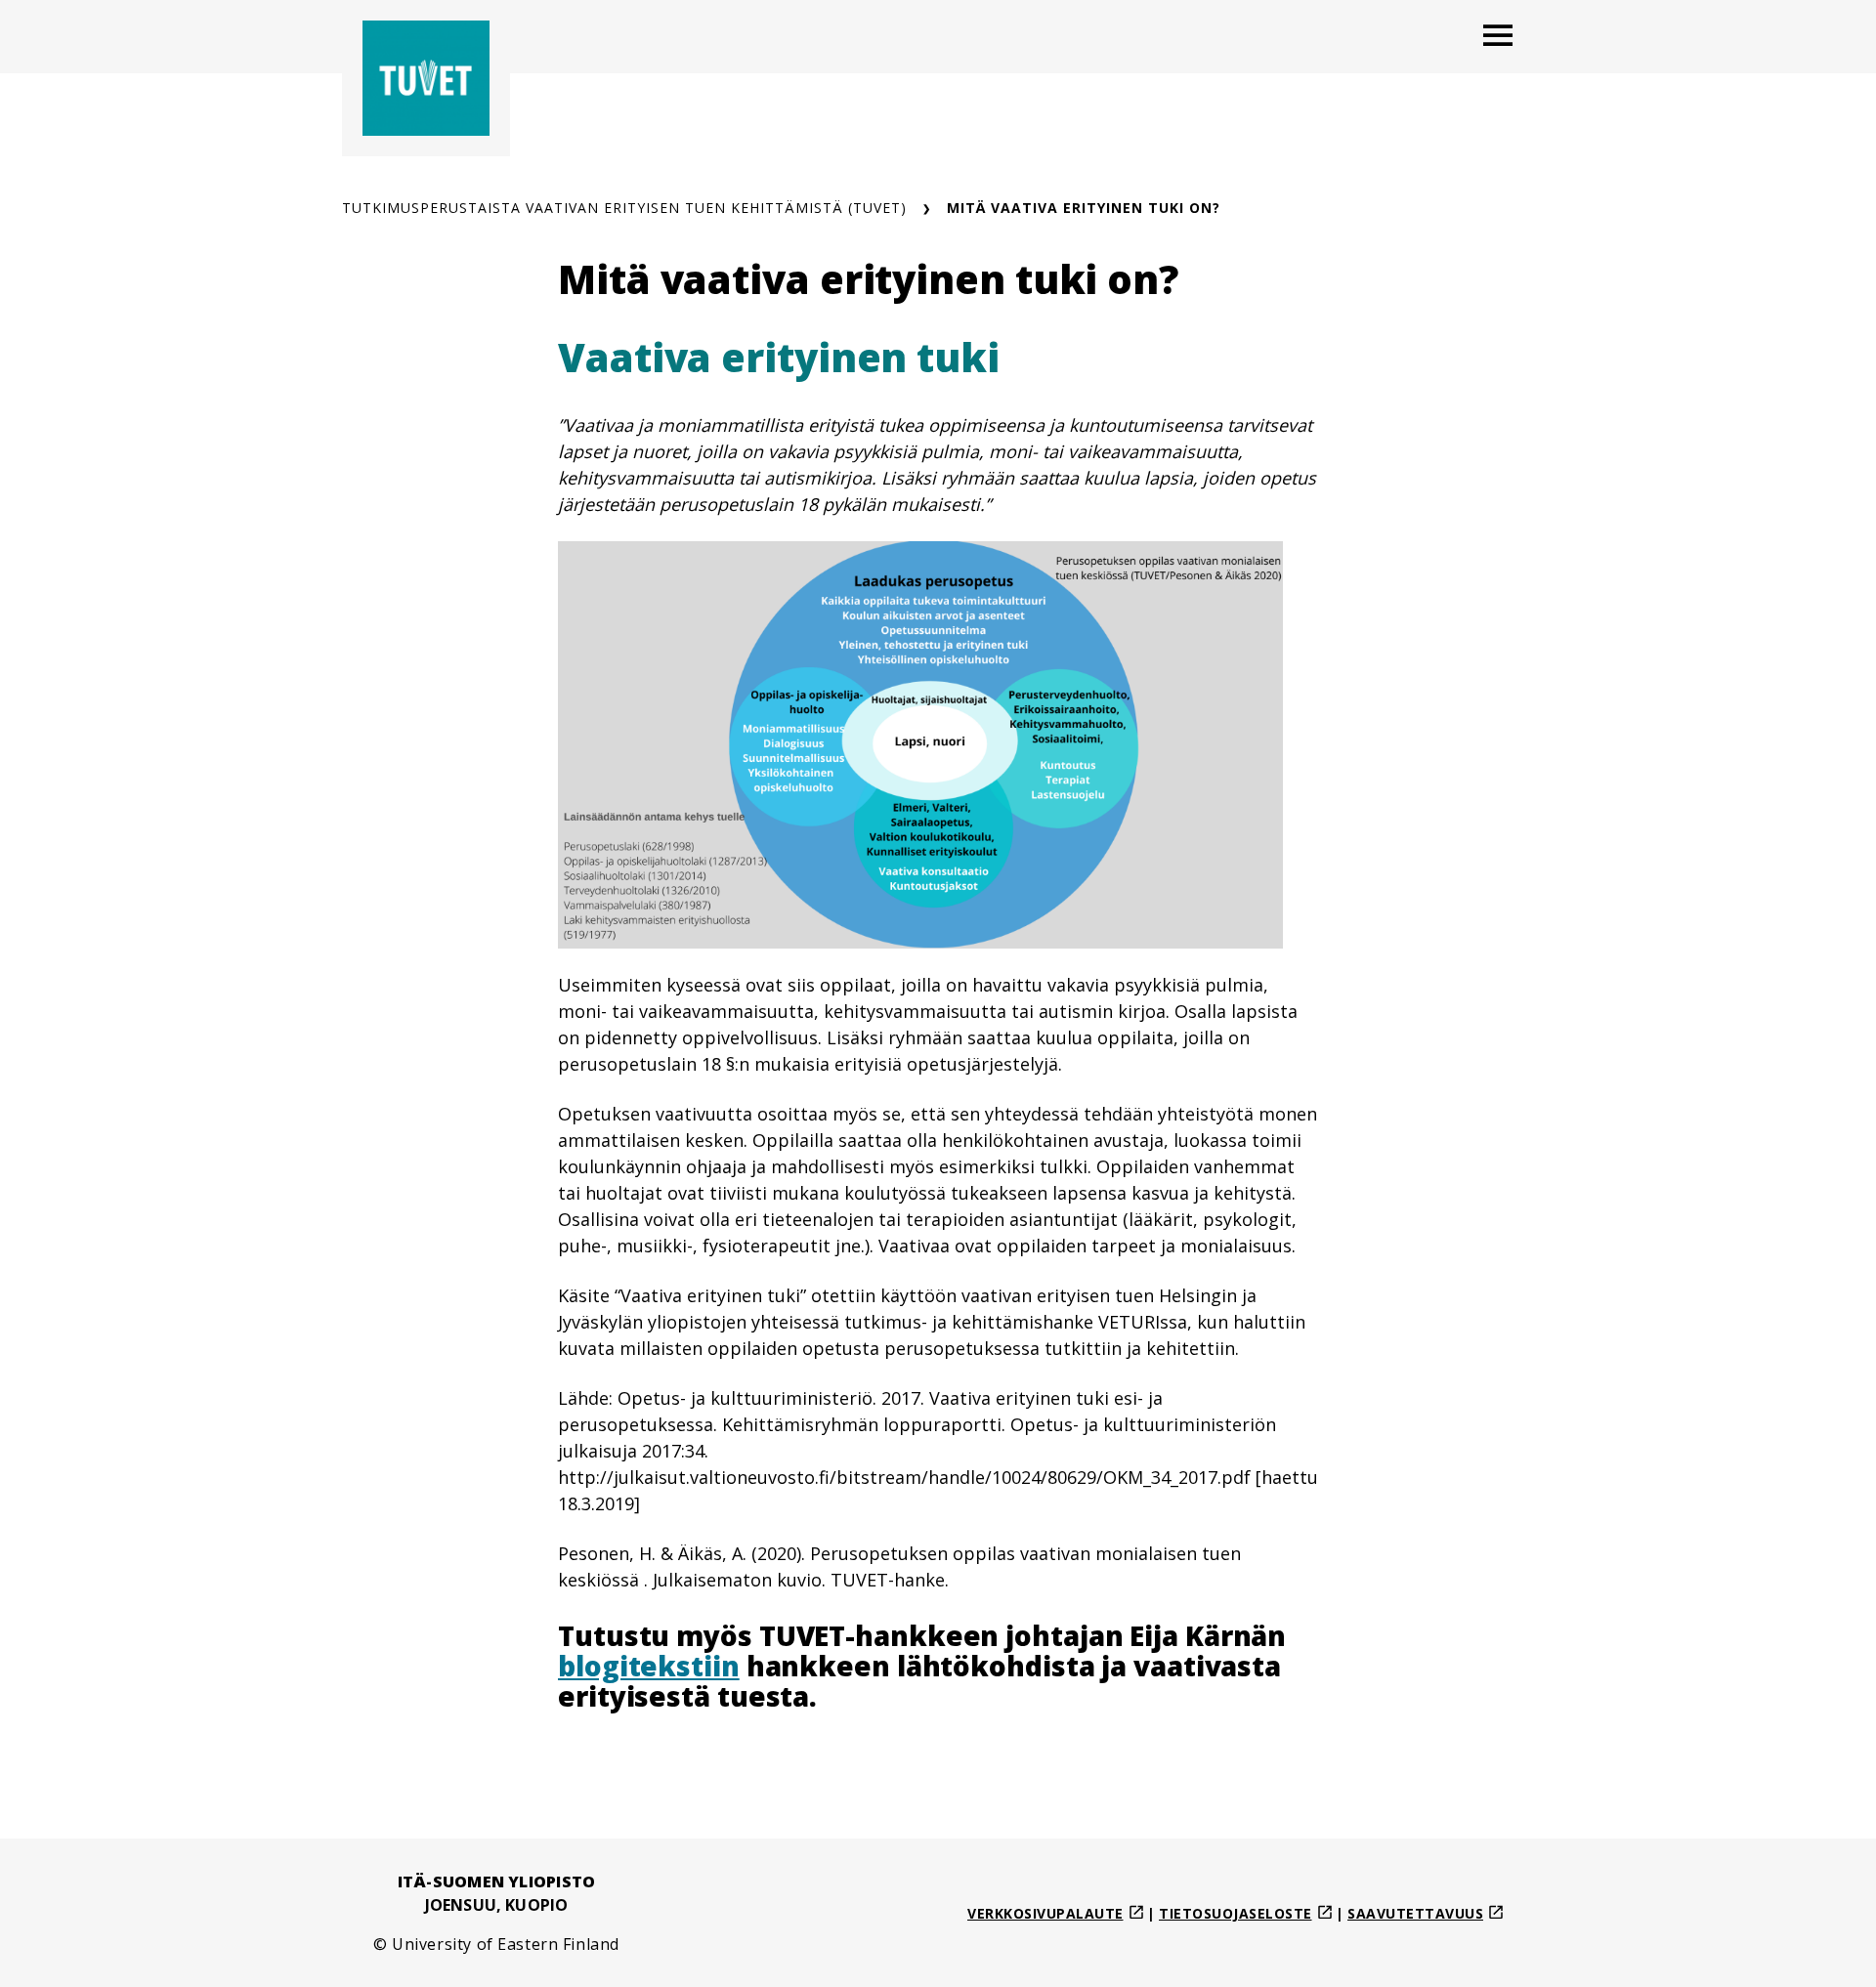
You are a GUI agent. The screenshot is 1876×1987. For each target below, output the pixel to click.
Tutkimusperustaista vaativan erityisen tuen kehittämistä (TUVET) (624, 208)
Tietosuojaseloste (1236, 1913)
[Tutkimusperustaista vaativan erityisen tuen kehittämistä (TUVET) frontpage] (426, 78)
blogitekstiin (649, 1666)
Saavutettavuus (1415, 1913)
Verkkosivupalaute (1045, 1913)
